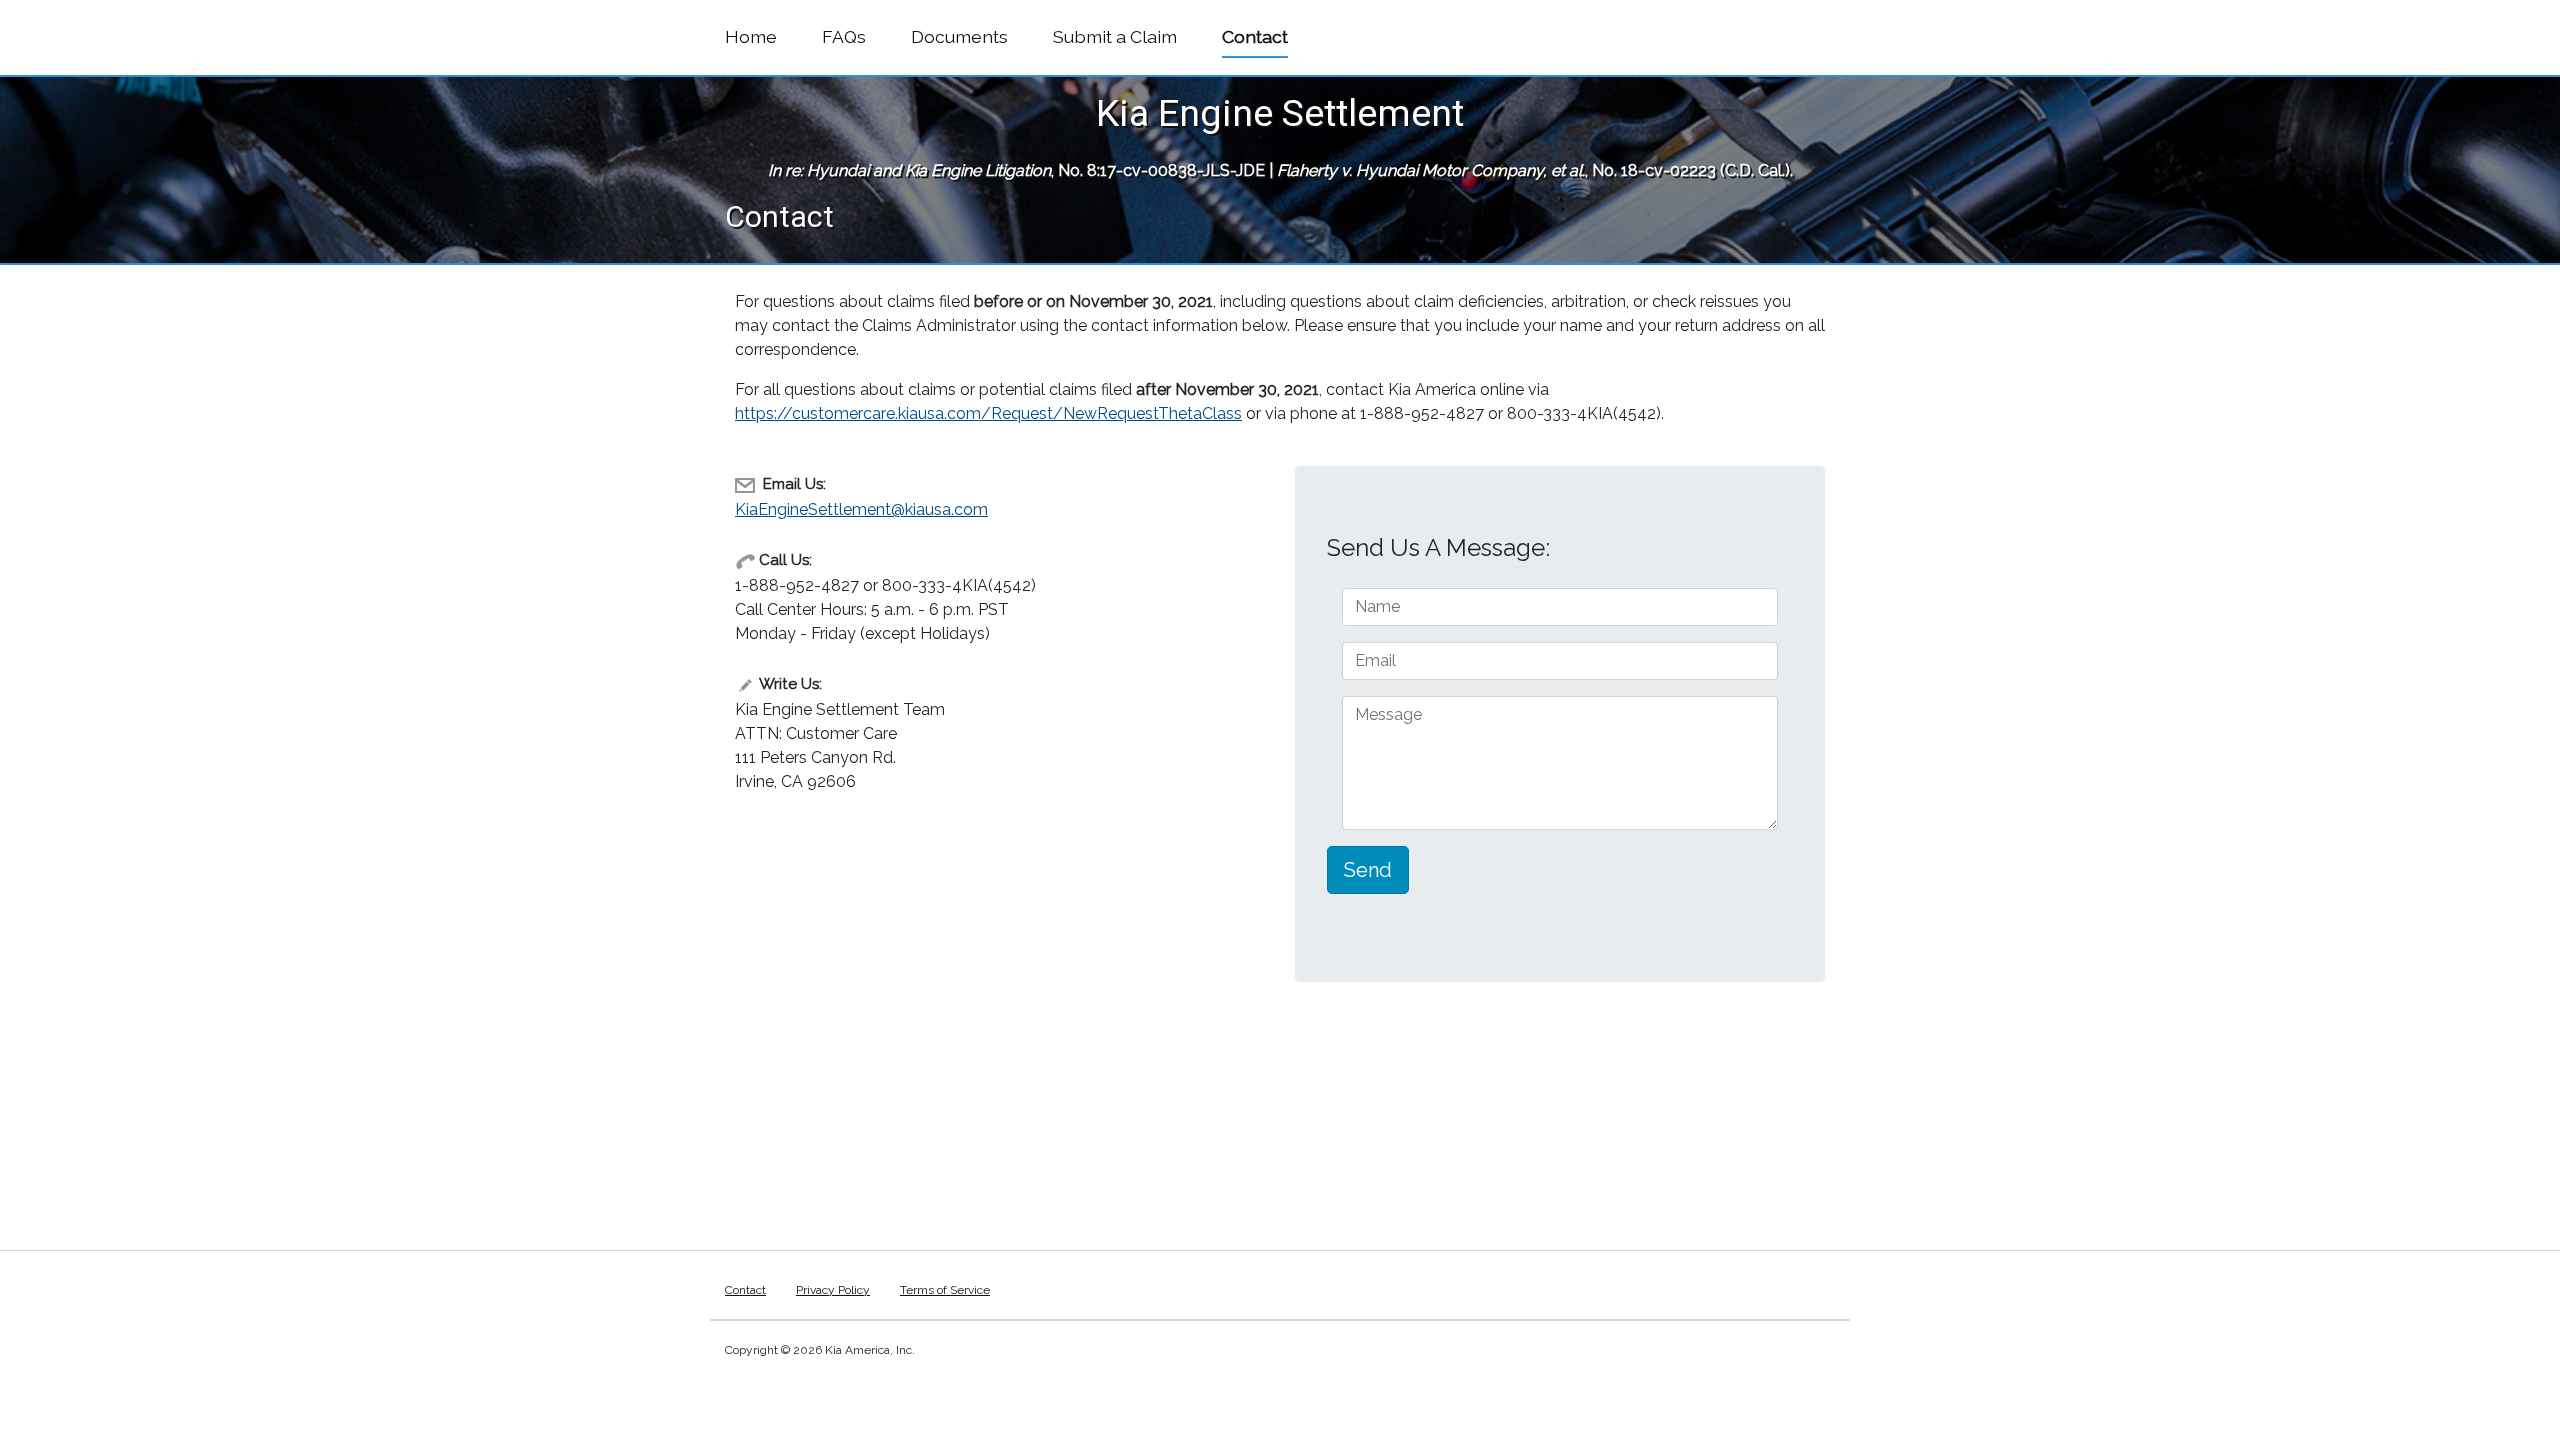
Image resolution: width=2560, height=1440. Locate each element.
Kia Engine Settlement (1280, 113)
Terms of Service (945, 1290)
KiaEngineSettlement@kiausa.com (861, 509)
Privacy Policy (833, 1290)
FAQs (844, 36)
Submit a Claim (1115, 36)
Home (751, 36)
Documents (959, 36)
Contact (1255, 36)
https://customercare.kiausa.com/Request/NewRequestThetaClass (988, 413)
